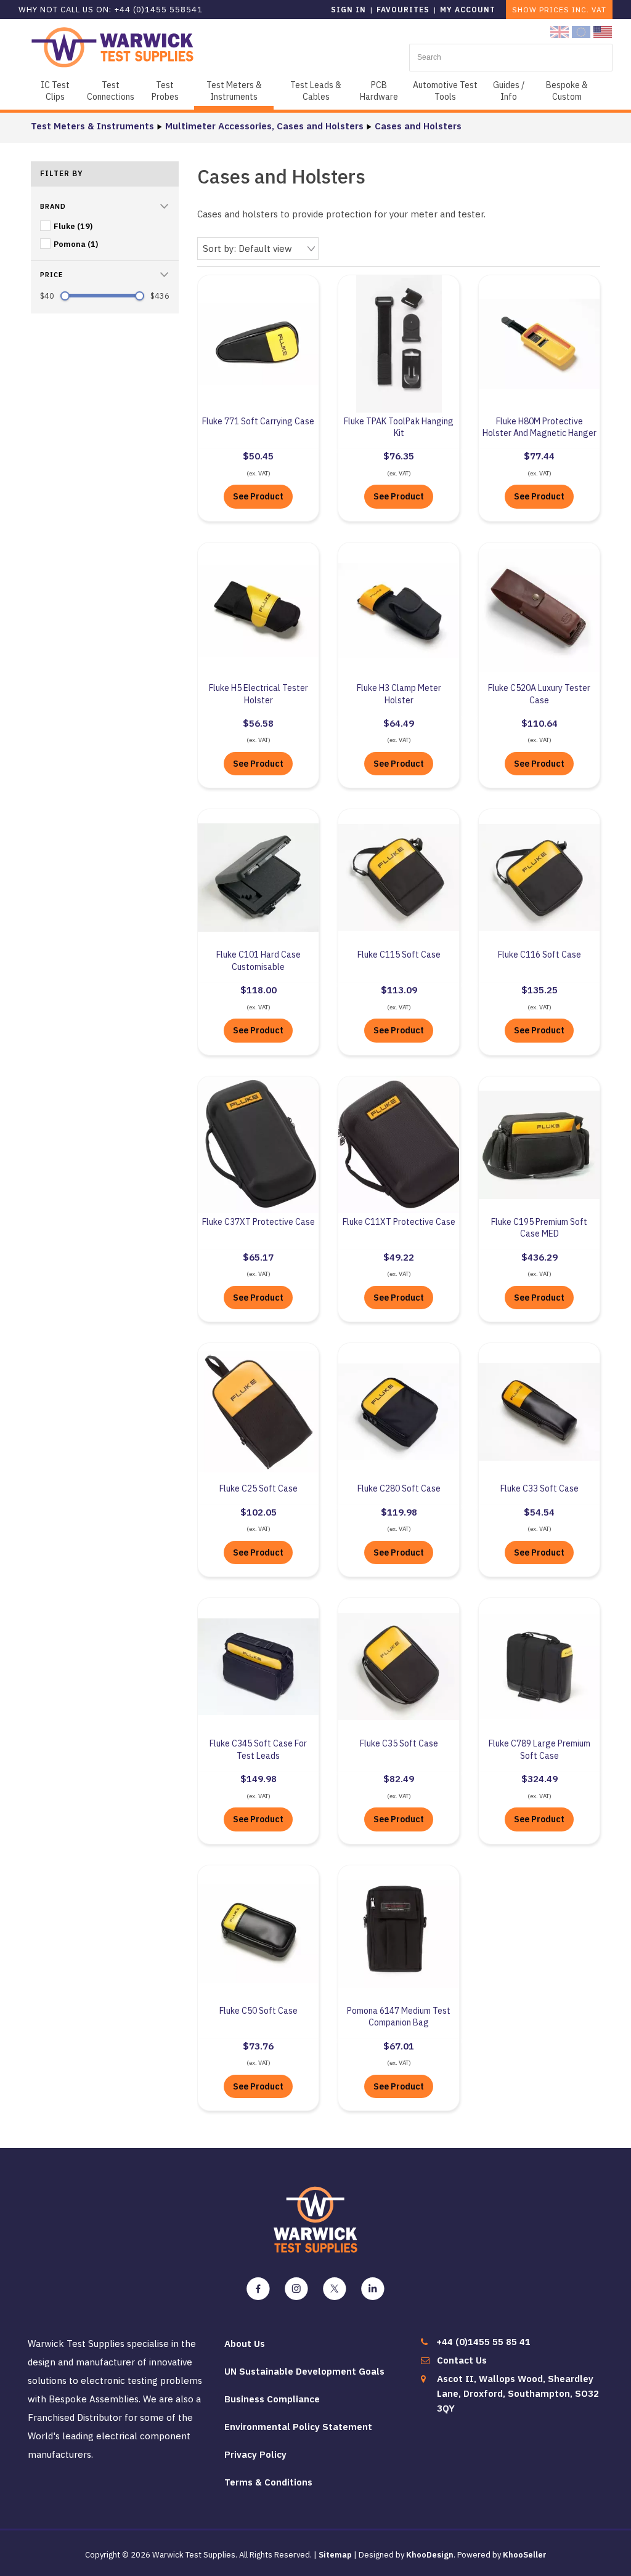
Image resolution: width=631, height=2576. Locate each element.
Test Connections (111, 91)
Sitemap (335, 2555)
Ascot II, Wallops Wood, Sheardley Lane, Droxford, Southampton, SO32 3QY (518, 2393)
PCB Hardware (379, 91)
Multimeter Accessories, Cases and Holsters (264, 126)
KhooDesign (430, 2555)
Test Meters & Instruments (234, 91)
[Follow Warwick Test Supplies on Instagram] (296, 2289)
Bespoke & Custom (567, 91)
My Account (468, 10)
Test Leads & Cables (316, 91)
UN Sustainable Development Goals (304, 2371)
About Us (245, 2344)
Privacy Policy (255, 2454)
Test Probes (165, 91)
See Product (258, 496)
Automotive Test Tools (445, 91)
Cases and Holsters (418, 126)
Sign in (348, 10)
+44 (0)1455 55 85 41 (483, 2342)
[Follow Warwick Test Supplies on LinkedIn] (373, 2289)
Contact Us (462, 2360)
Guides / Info (509, 91)
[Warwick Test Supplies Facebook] (258, 2289)
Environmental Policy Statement (298, 2427)
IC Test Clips (55, 91)
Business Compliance (272, 2399)
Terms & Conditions (268, 2482)
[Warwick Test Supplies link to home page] (112, 46)
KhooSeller (525, 2555)
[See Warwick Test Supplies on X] (335, 2289)
